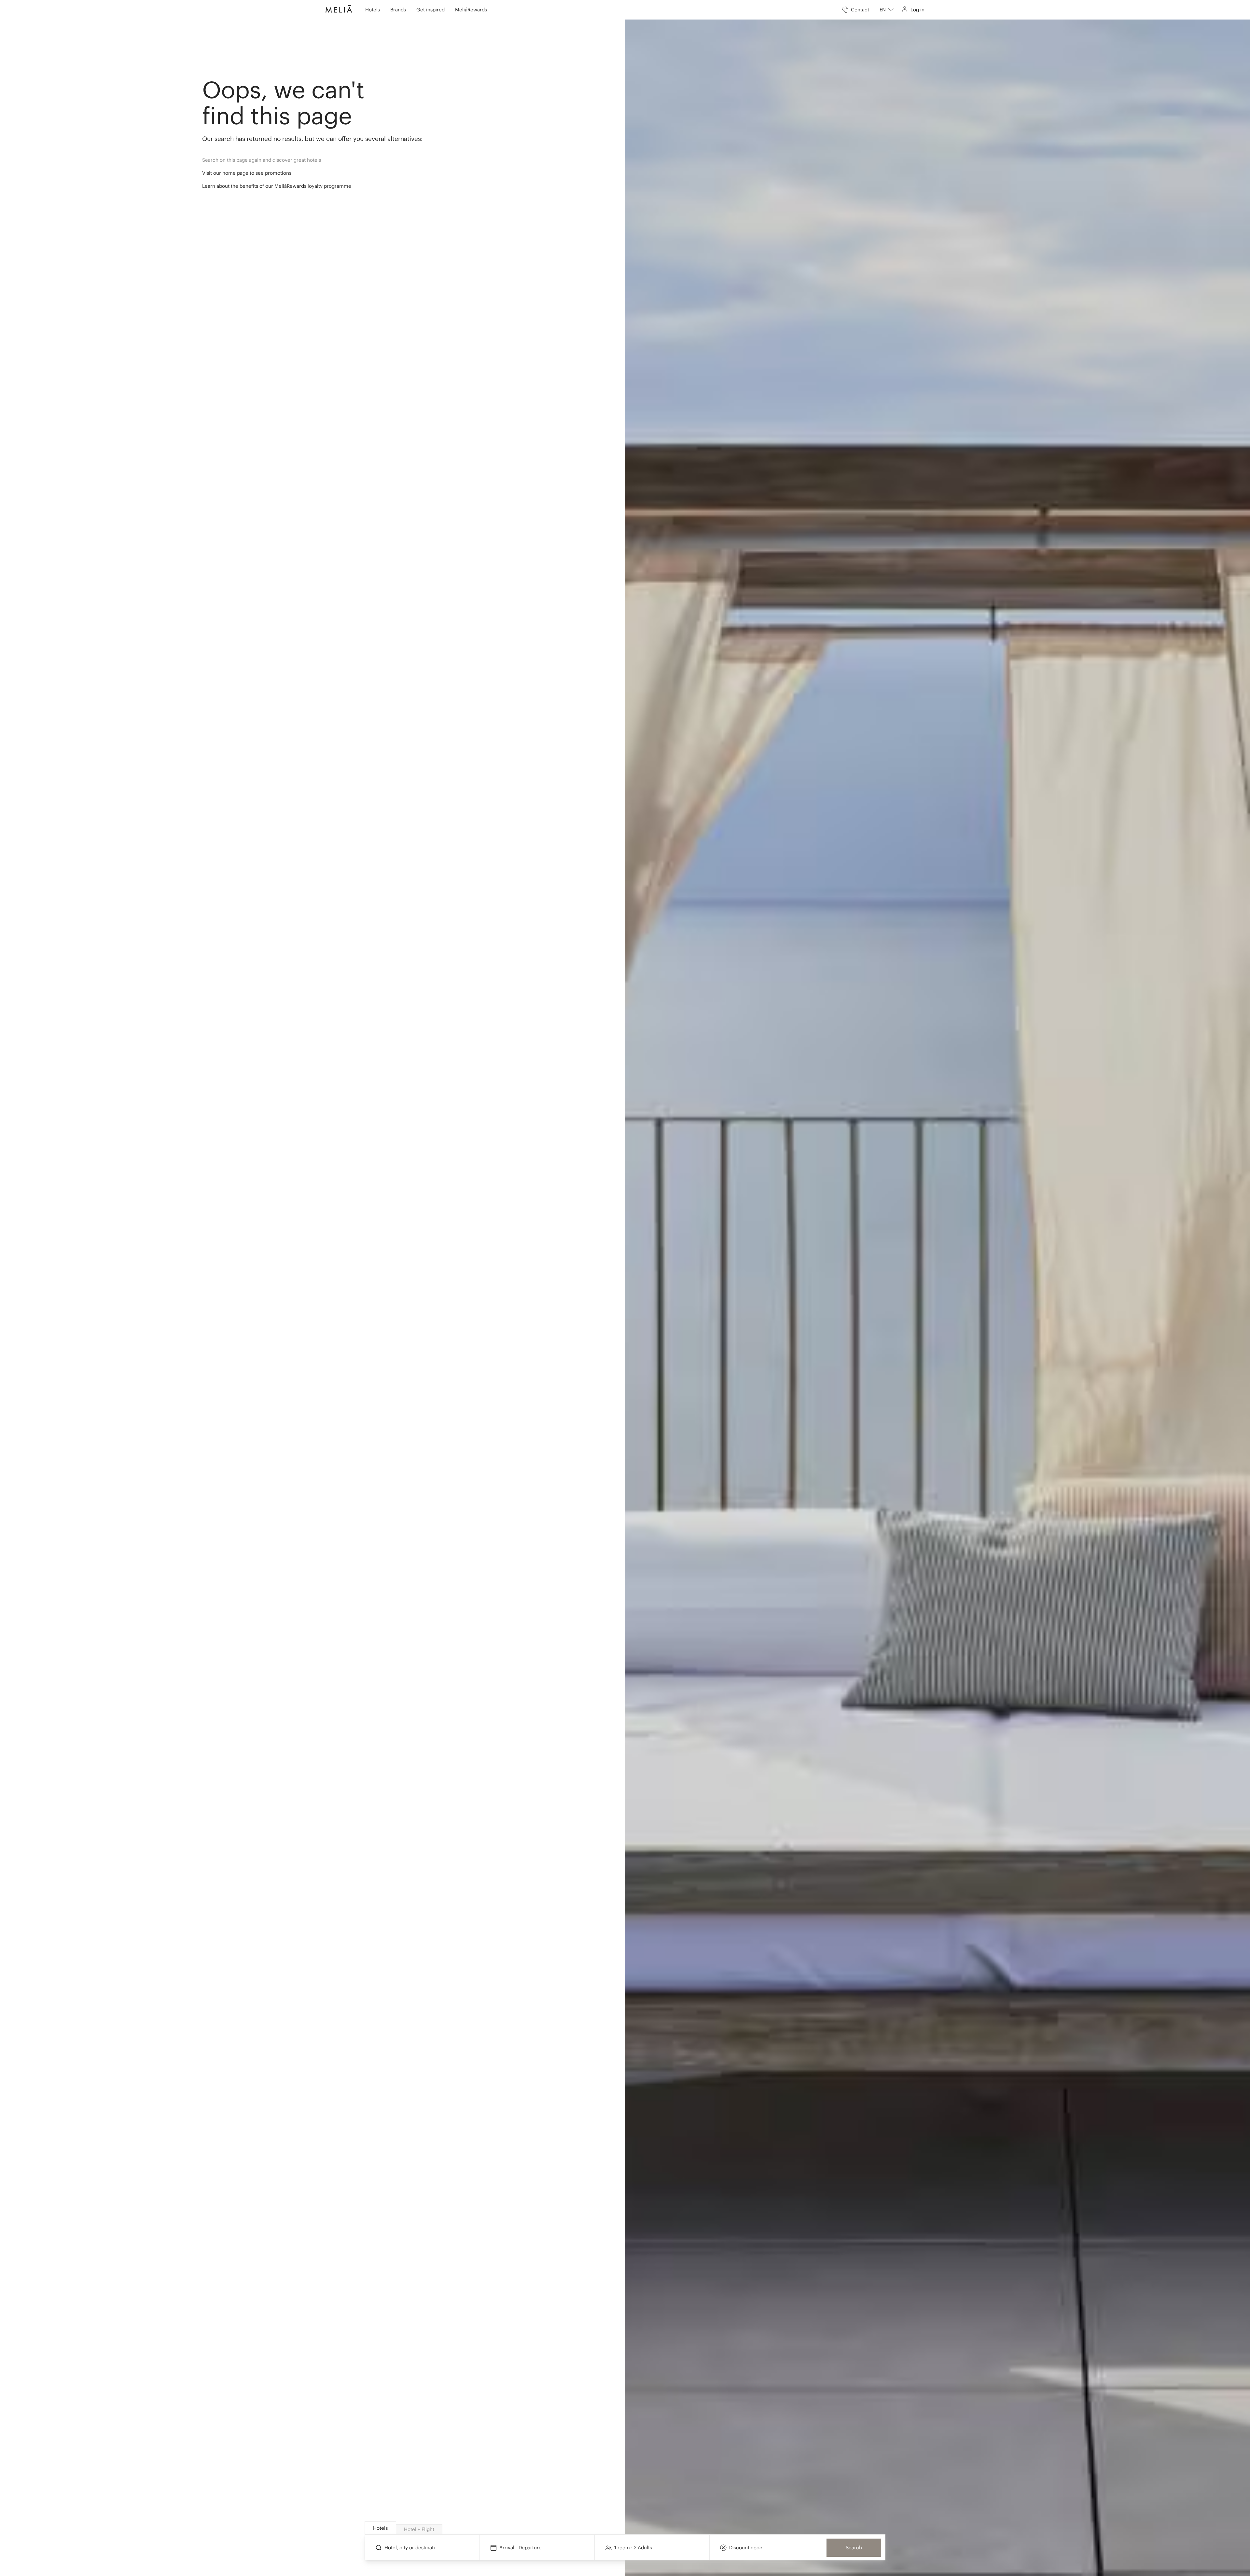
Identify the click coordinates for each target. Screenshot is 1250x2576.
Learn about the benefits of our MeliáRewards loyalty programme (277, 186)
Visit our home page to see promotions (247, 173)
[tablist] (625, 2528)
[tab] (380, 2528)
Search (854, 2548)
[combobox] (887, 10)
